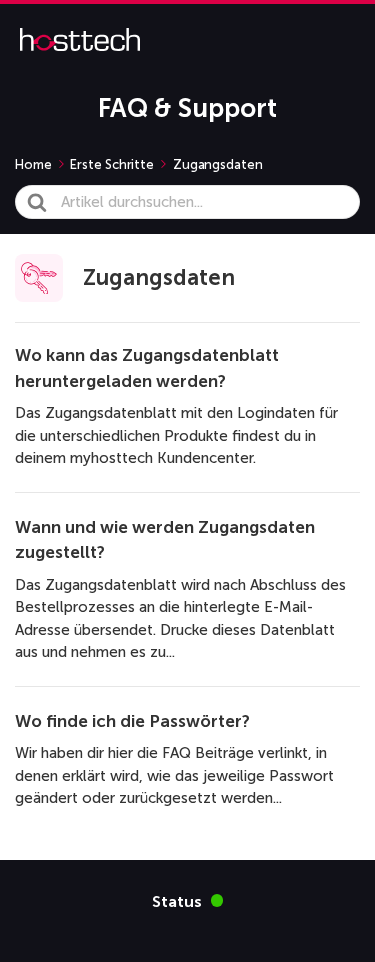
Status (188, 900)
